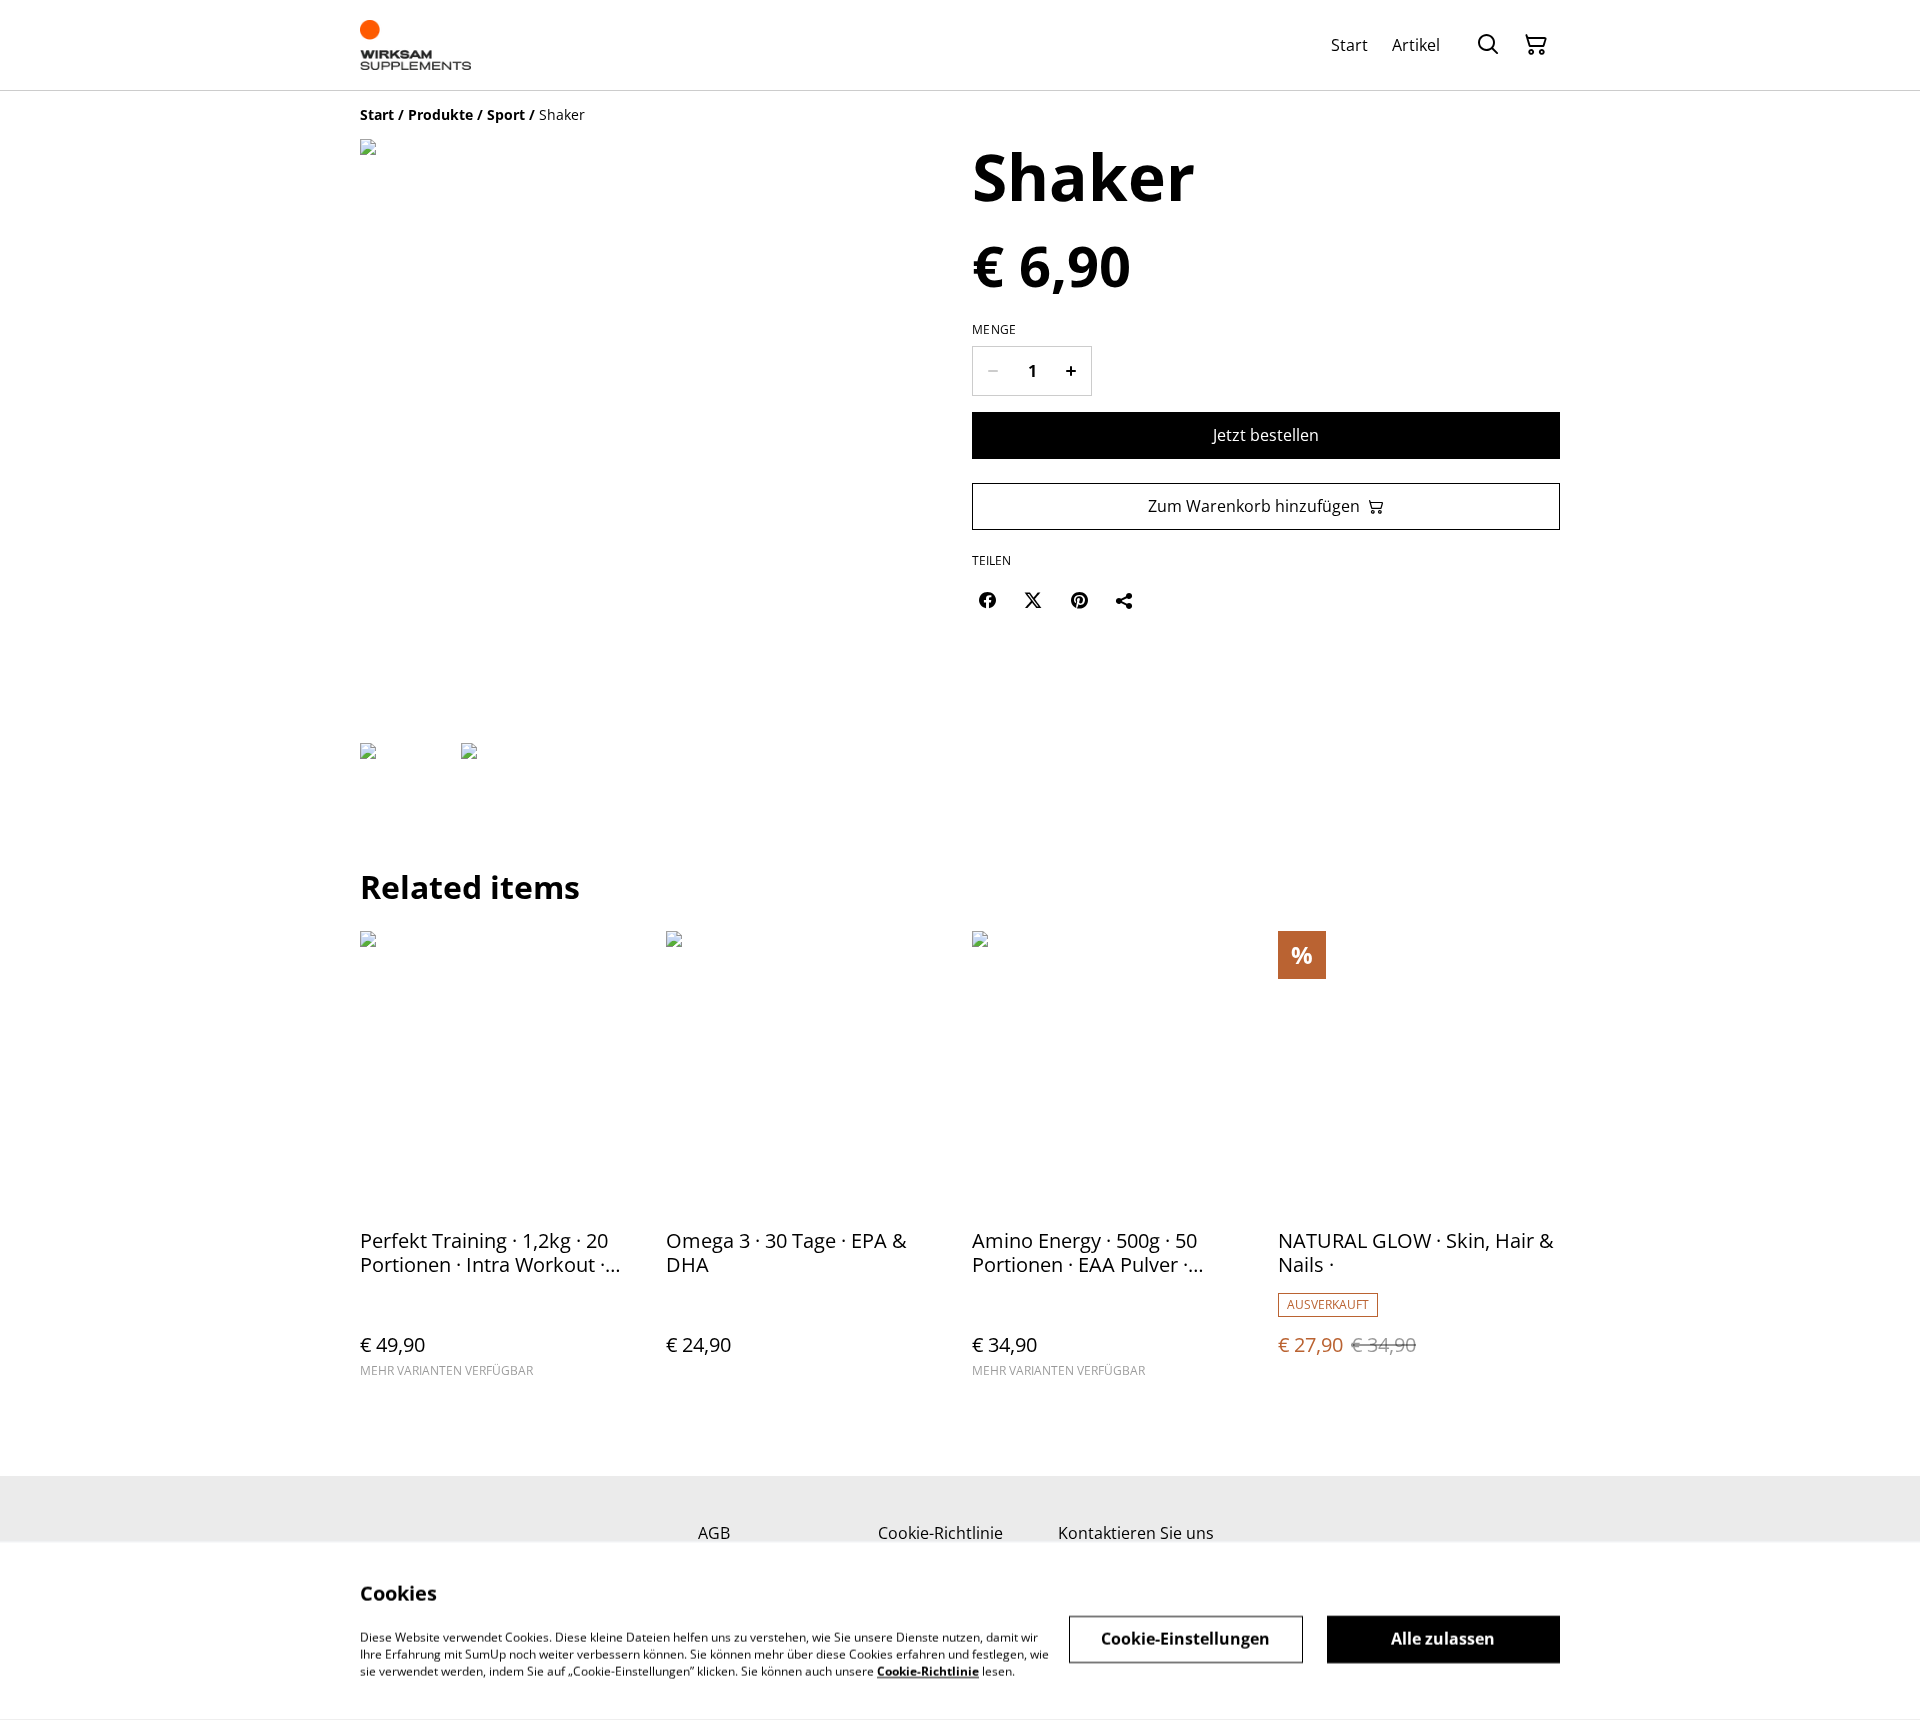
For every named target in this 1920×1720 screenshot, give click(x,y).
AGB (714, 1533)
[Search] (1488, 45)
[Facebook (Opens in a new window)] (987, 600)
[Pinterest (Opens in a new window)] (1079, 600)
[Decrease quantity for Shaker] (992, 371)
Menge (994, 330)
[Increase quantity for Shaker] (1071, 371)
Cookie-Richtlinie (940, 1533)
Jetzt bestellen (1266, 435)
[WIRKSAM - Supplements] (415, 45)
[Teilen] (1125, 600)
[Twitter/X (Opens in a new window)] (1033, 600)
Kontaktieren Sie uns (1136, 1533)
